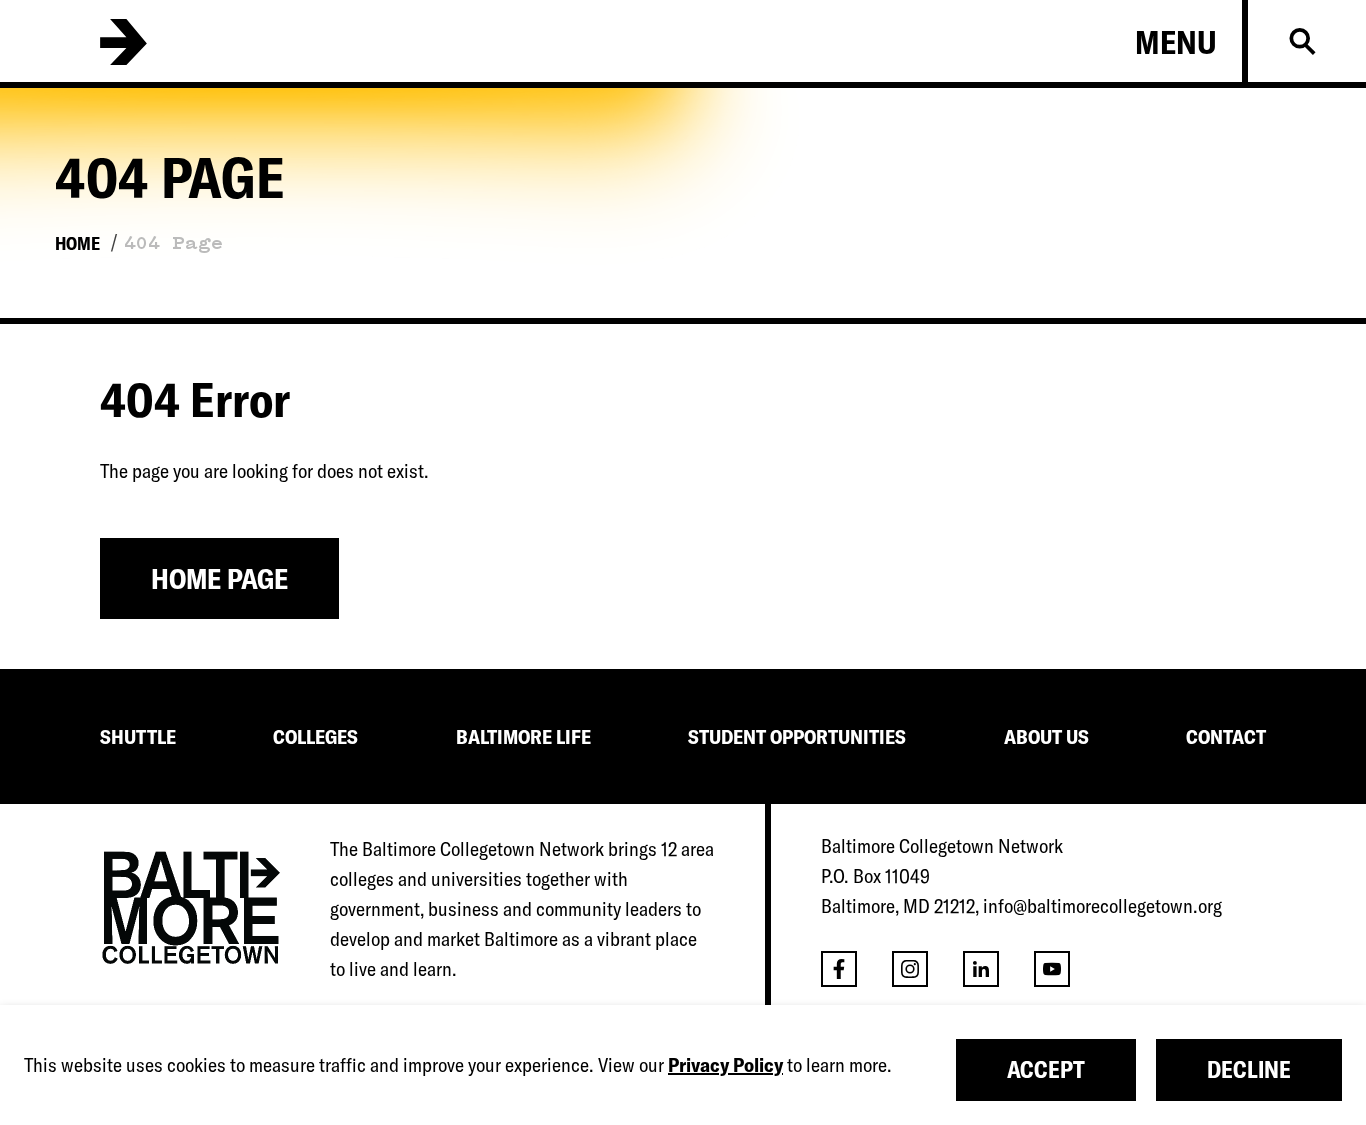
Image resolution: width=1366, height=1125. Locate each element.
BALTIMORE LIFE (523, 736)
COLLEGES (315, 736)
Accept (1046, 1069)
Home (77, 243)
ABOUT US (1046, 736)
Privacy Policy (725, 1064)
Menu (1176, 42)
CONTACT (1226, 736)
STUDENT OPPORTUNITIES (797, 736)
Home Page (219, 578)
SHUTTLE (138, 736)
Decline (1249, 1069)
